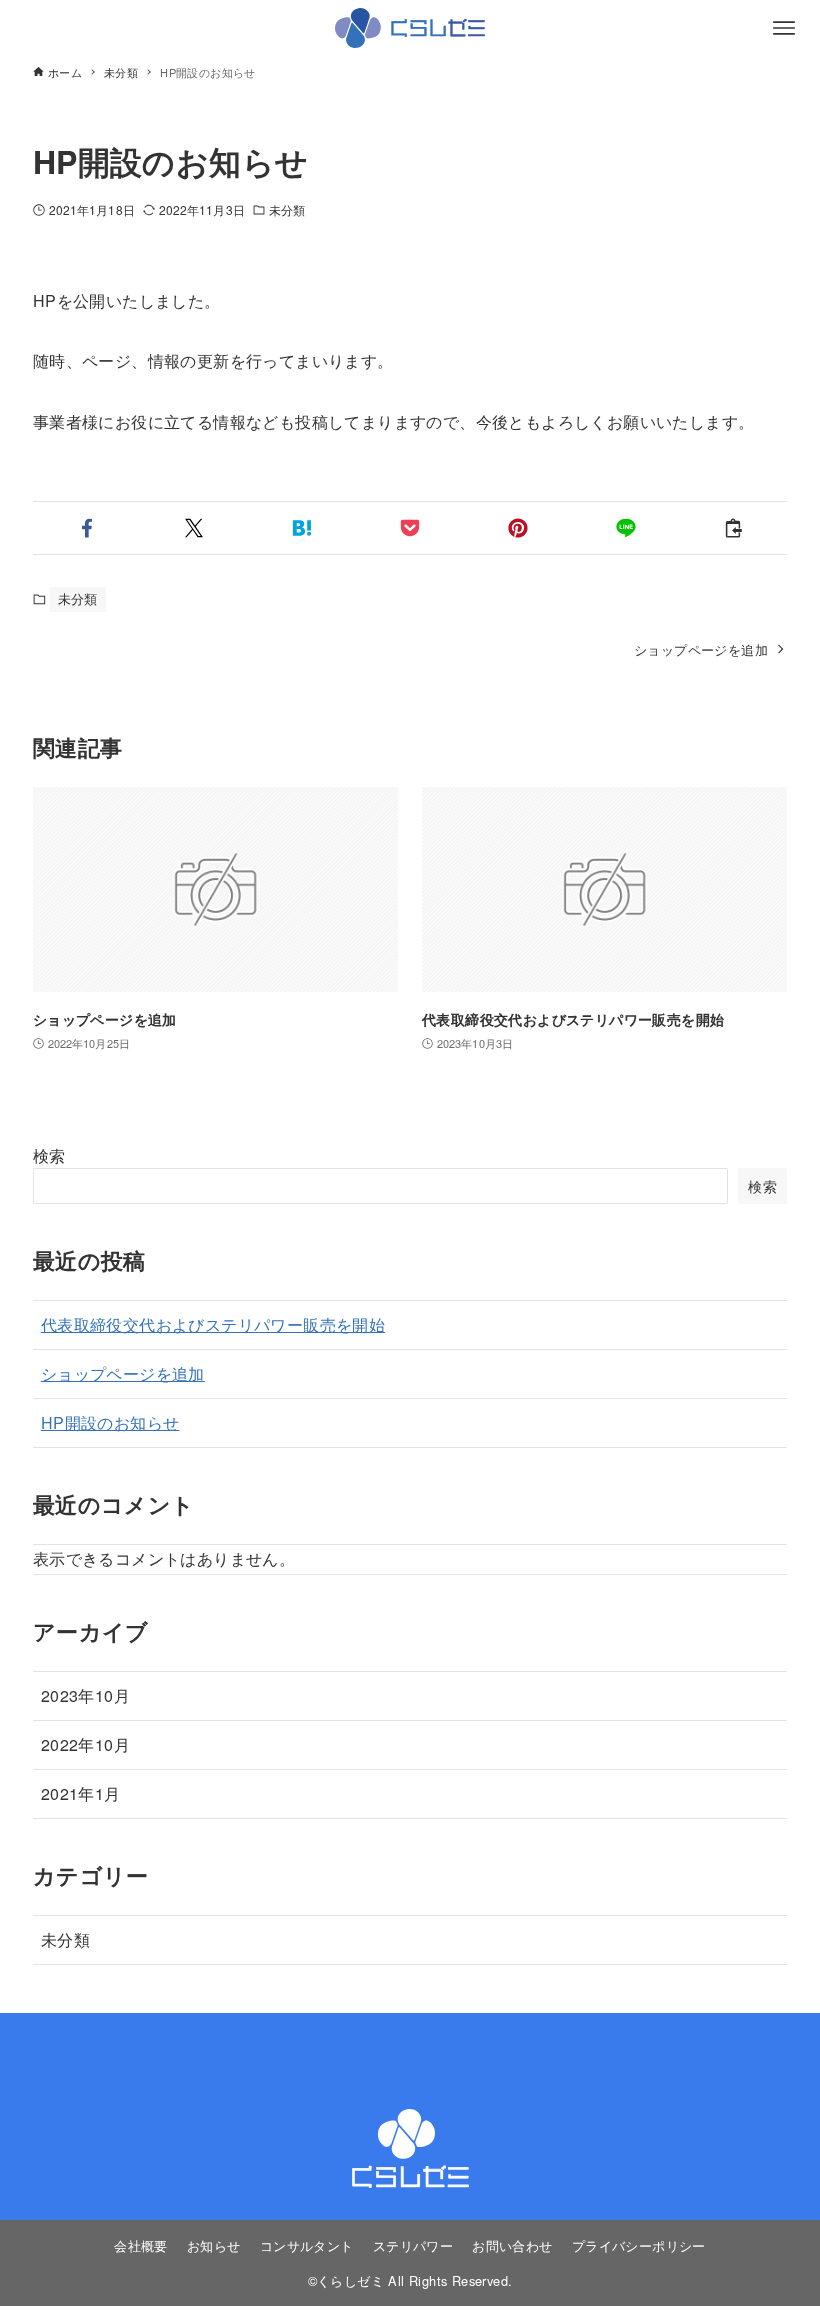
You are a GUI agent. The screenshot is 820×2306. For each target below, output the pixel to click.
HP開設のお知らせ (110, 1422)
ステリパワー (413, 2245)
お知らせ (214, 2245)
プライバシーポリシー (639, 2245)
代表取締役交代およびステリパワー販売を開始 (213, 1324)
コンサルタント (307, 2245)
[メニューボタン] (784, 28)
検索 (49, 1155)
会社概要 (141, 2245)
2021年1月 (81, 1793)
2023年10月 (85, 1695)
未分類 (287, 209)
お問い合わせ (512, 2245)
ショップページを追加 (123, 1373)
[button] (87, 528)
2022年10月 (85, 1744)
